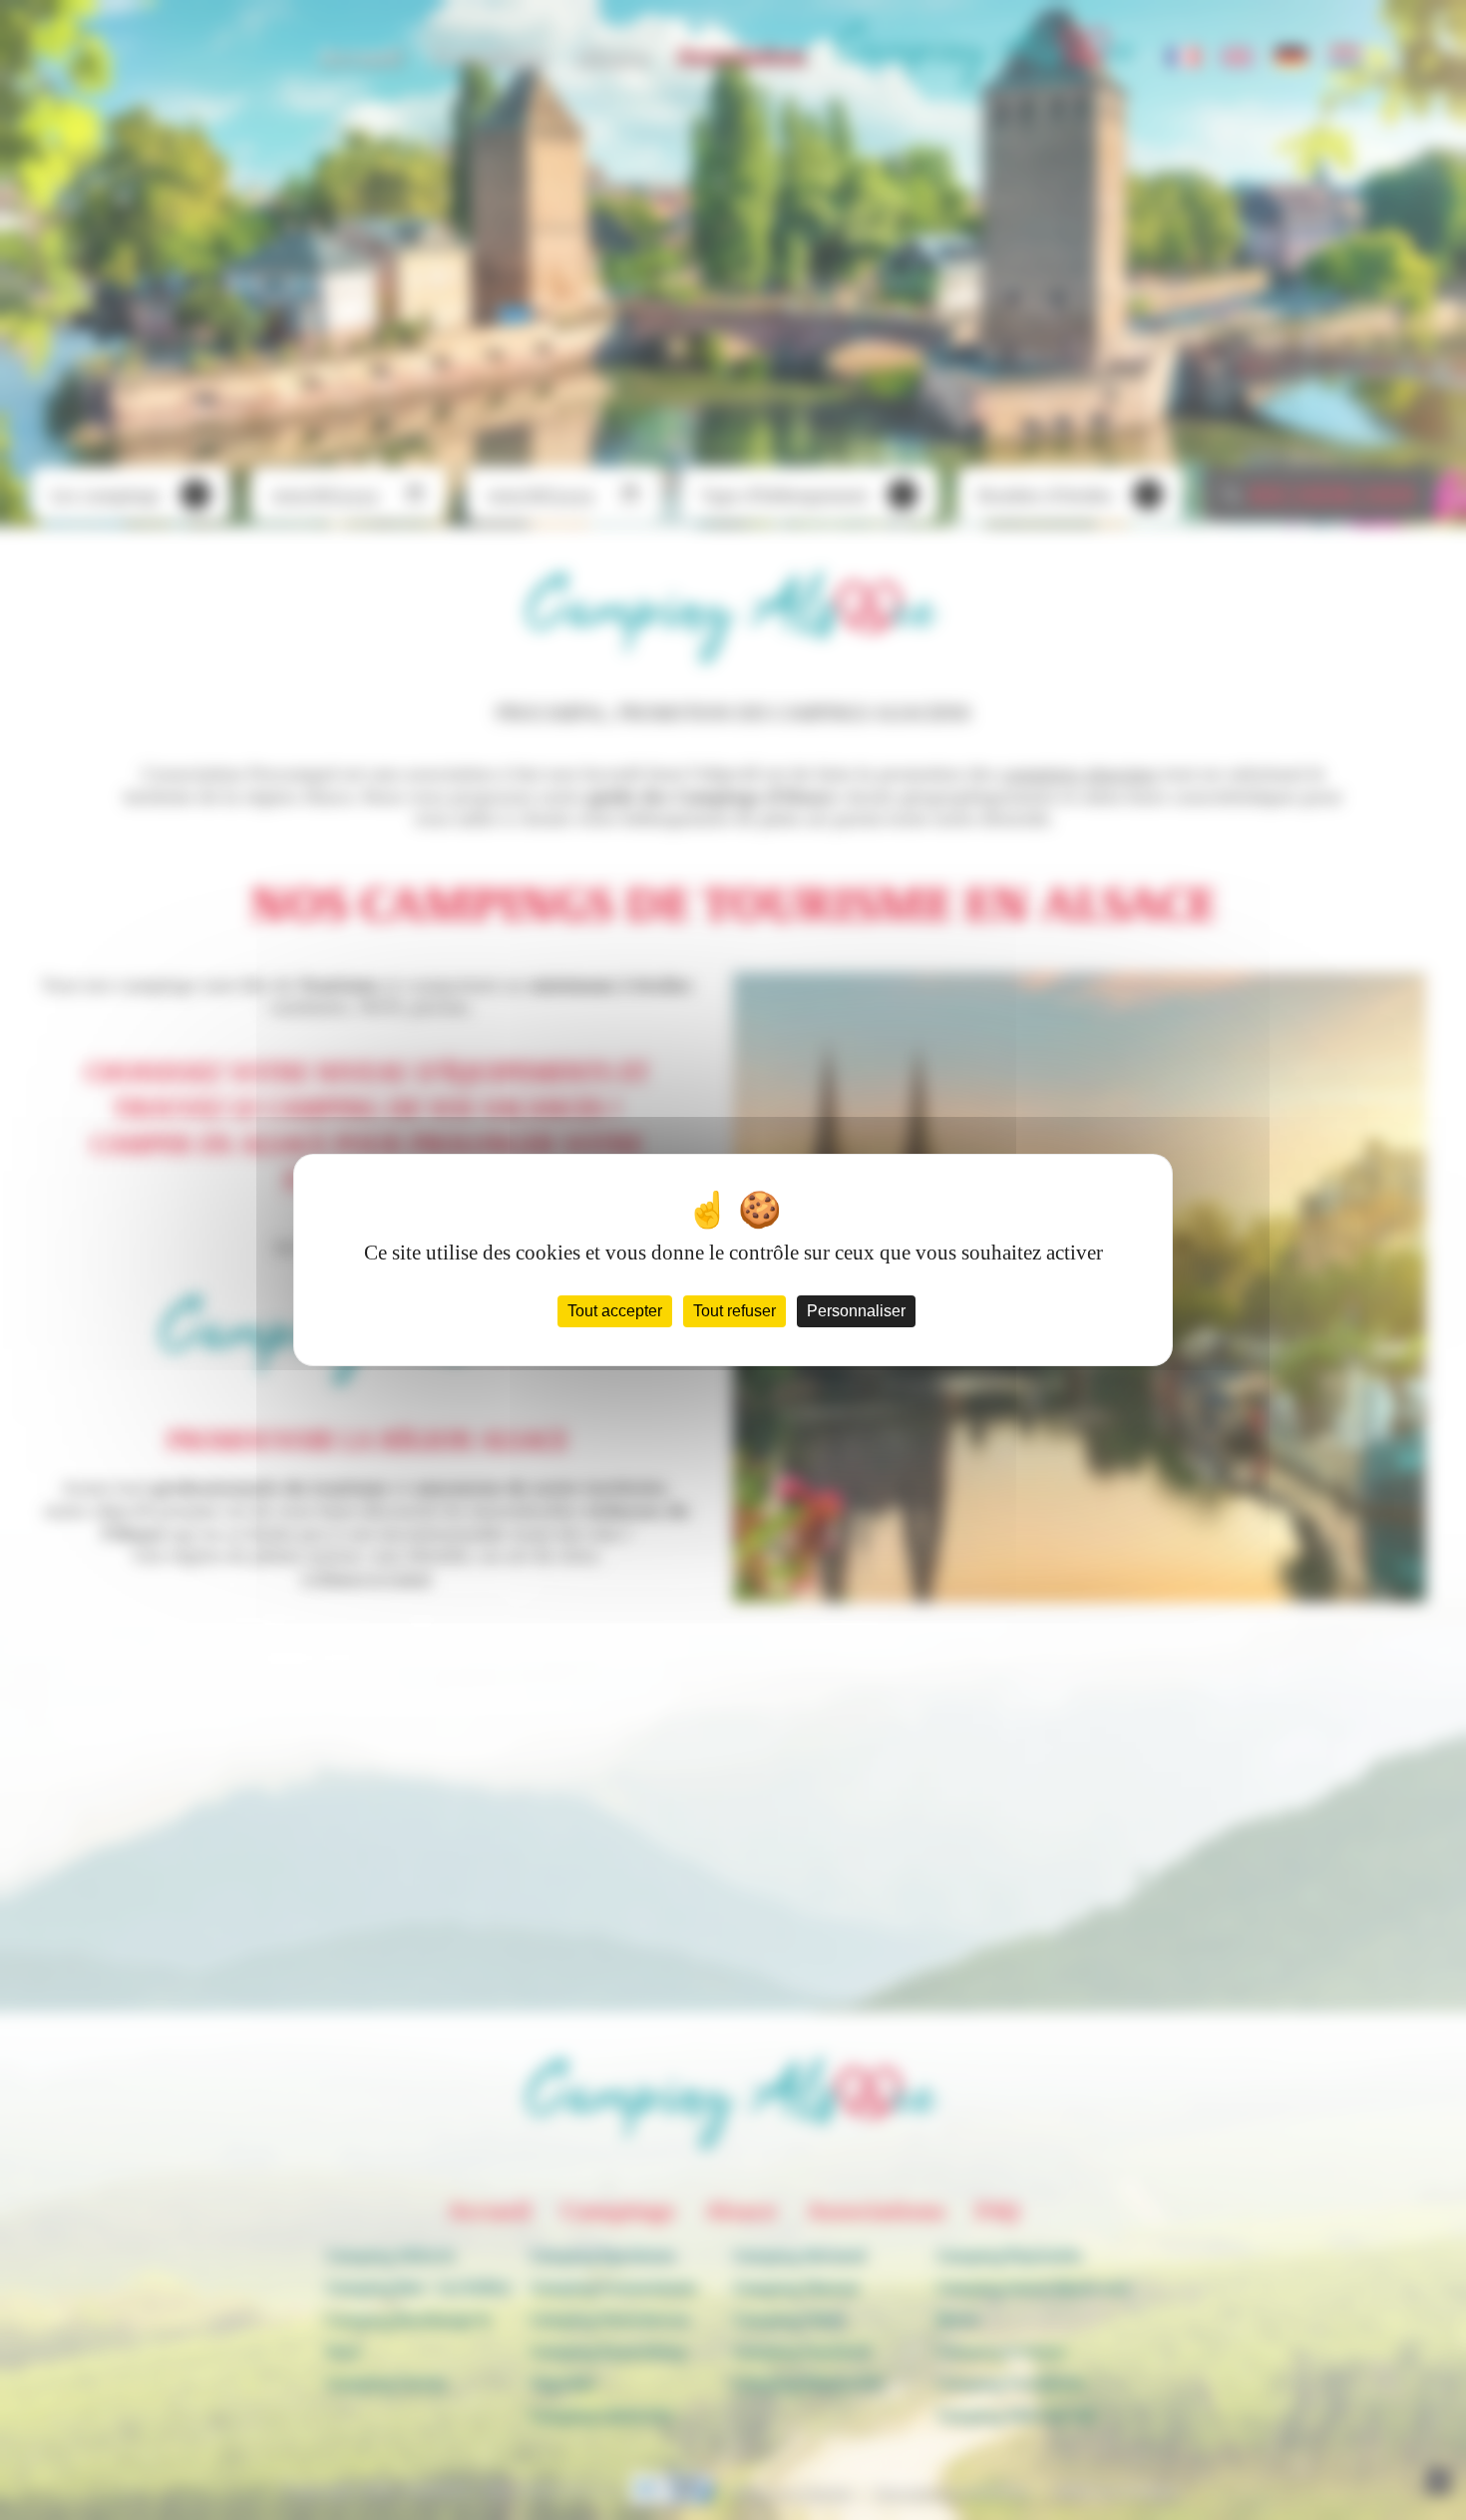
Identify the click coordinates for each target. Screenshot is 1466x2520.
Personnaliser (856, 1311)
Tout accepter (615, 1311)
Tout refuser (734, 1311)
